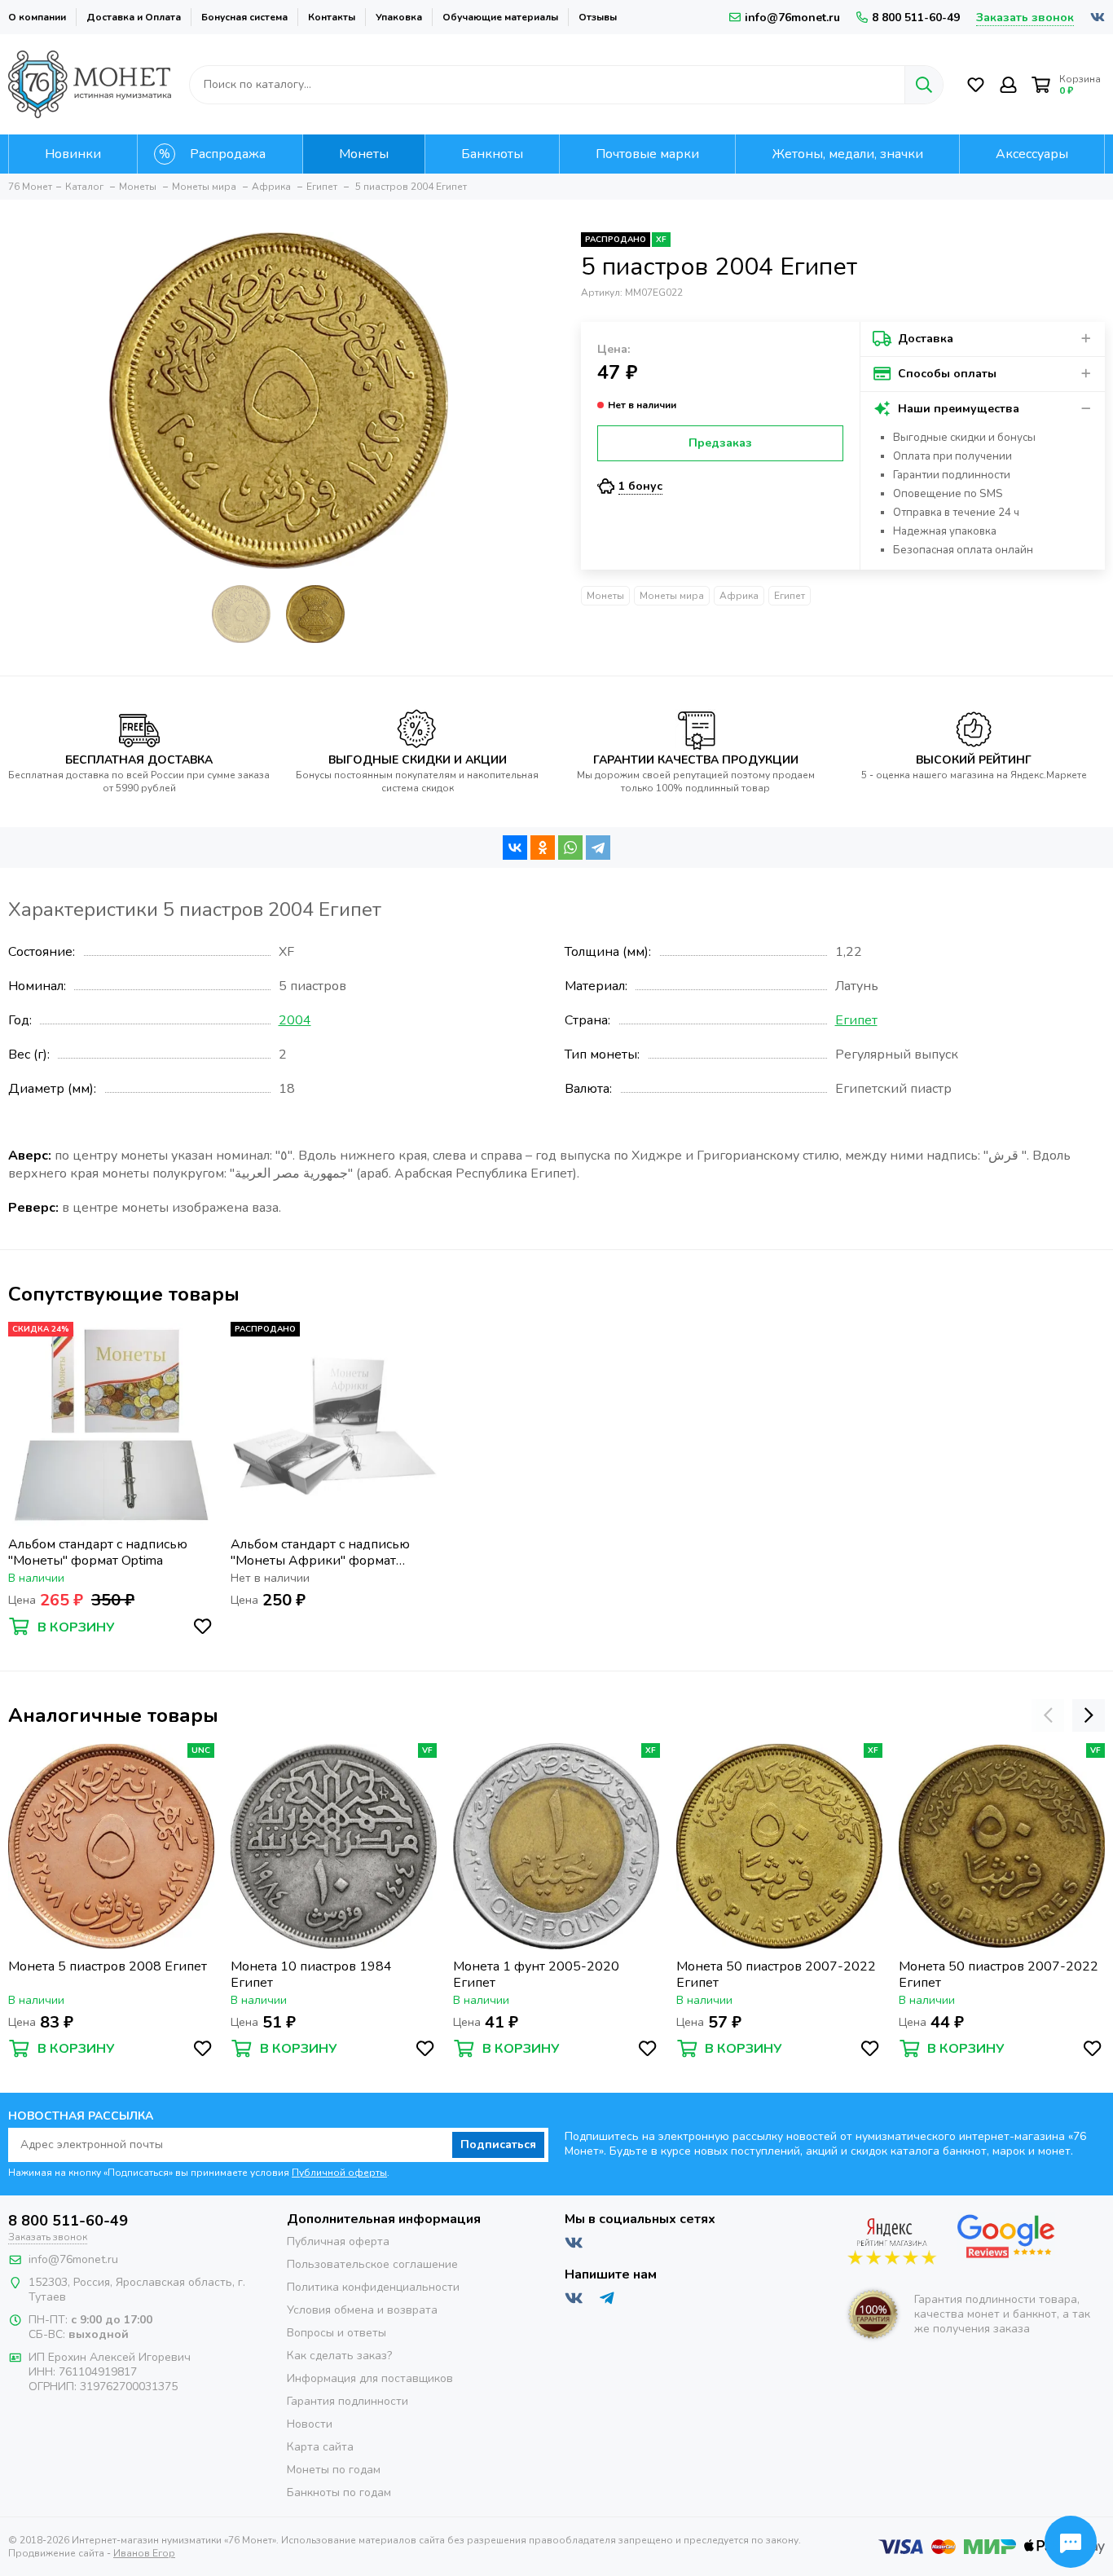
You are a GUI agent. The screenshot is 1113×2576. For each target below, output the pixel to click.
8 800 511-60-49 (916, 18)
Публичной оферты (339, 2173)
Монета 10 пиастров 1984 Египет (311, 1975)
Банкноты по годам (339, 2492)
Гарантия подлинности (348, 2401)
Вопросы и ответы (337, 2333)
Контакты (332, 17)
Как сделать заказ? (339, 2356)
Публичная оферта (338, 2241)
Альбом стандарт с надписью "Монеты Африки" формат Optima (320, 1552)
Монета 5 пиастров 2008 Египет (108, 1967)
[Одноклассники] (543, 848)
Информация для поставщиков (370, 2378)
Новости (310, 2424)
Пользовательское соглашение (372, 2264)
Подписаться (498, 2144)
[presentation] (1048, 1715)
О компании (37, 17)
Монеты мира (672, 596)
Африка (739, 596)
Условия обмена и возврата (362, 2310)
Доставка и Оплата (134, 17)
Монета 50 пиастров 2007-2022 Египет (776, 1975)
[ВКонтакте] (515, 848)
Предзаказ (720, 443)
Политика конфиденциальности (373, 2287)
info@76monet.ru (792, 18)
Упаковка (399, 17)
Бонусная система (244, 17)
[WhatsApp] (570, 848)
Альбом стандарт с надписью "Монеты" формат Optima (98, 1552)
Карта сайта (320, 2447)
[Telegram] (598, 848)
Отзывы (598, 17)
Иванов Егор (144, 2553)
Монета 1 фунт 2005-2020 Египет (536, 1975)
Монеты (605, 596)
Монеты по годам (334, 2470)
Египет (790, 596)
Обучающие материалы (500, 17)
